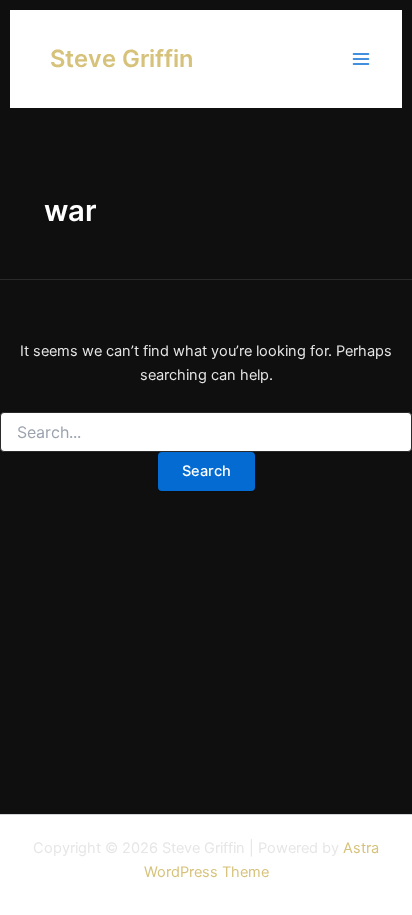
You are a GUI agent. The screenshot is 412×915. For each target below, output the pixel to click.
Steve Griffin (121, 58)
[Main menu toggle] (361, 59)
